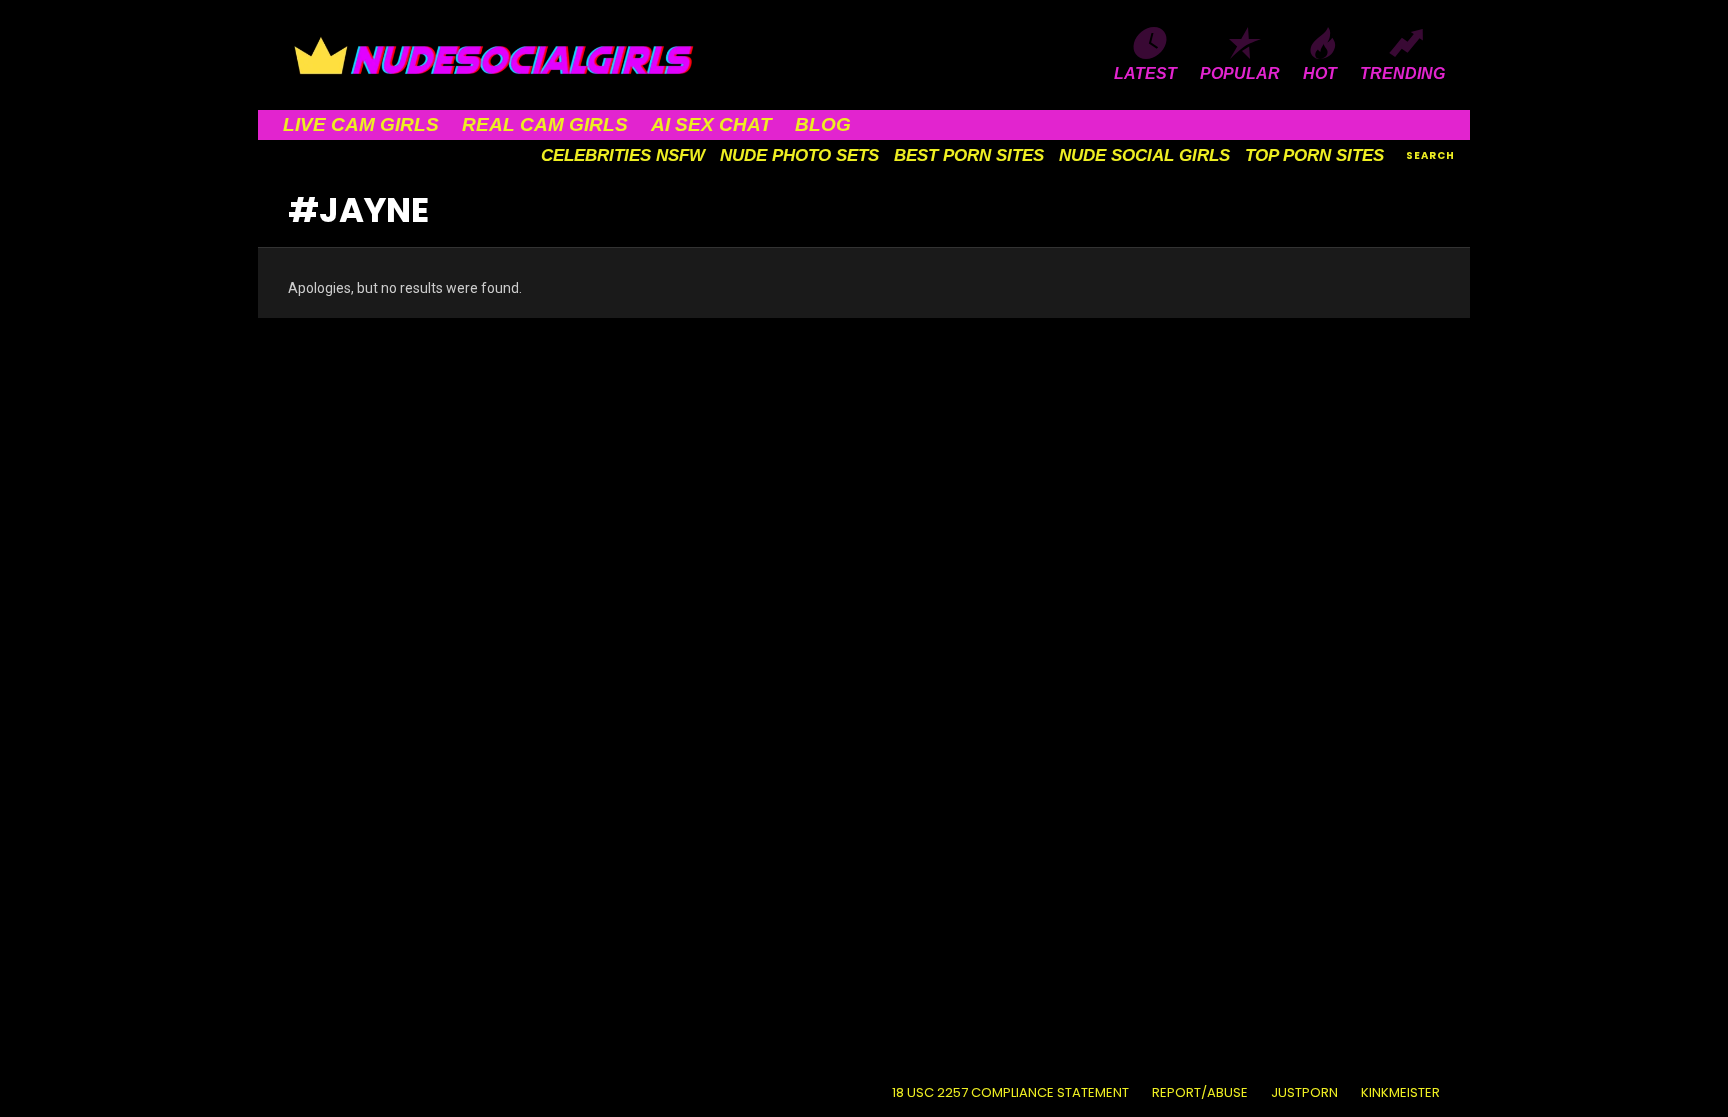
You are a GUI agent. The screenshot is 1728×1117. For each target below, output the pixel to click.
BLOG (823, 124)
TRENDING (1402, 73)
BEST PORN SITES (969, 155)
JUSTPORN (1304, 1093)
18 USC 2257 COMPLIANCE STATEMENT (1010, 1093)
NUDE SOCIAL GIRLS (1144, 155)
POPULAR (1240, 73)
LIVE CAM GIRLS (361, 124)
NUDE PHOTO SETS (799, 155)
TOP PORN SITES (1314, 155)
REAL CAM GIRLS (545, 124)
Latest (1145, 73)
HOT (1320, 73)
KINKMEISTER (1400, 1093)
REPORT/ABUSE (1200, 1093)
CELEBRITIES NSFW (623, 155)
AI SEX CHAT (711, 124)
